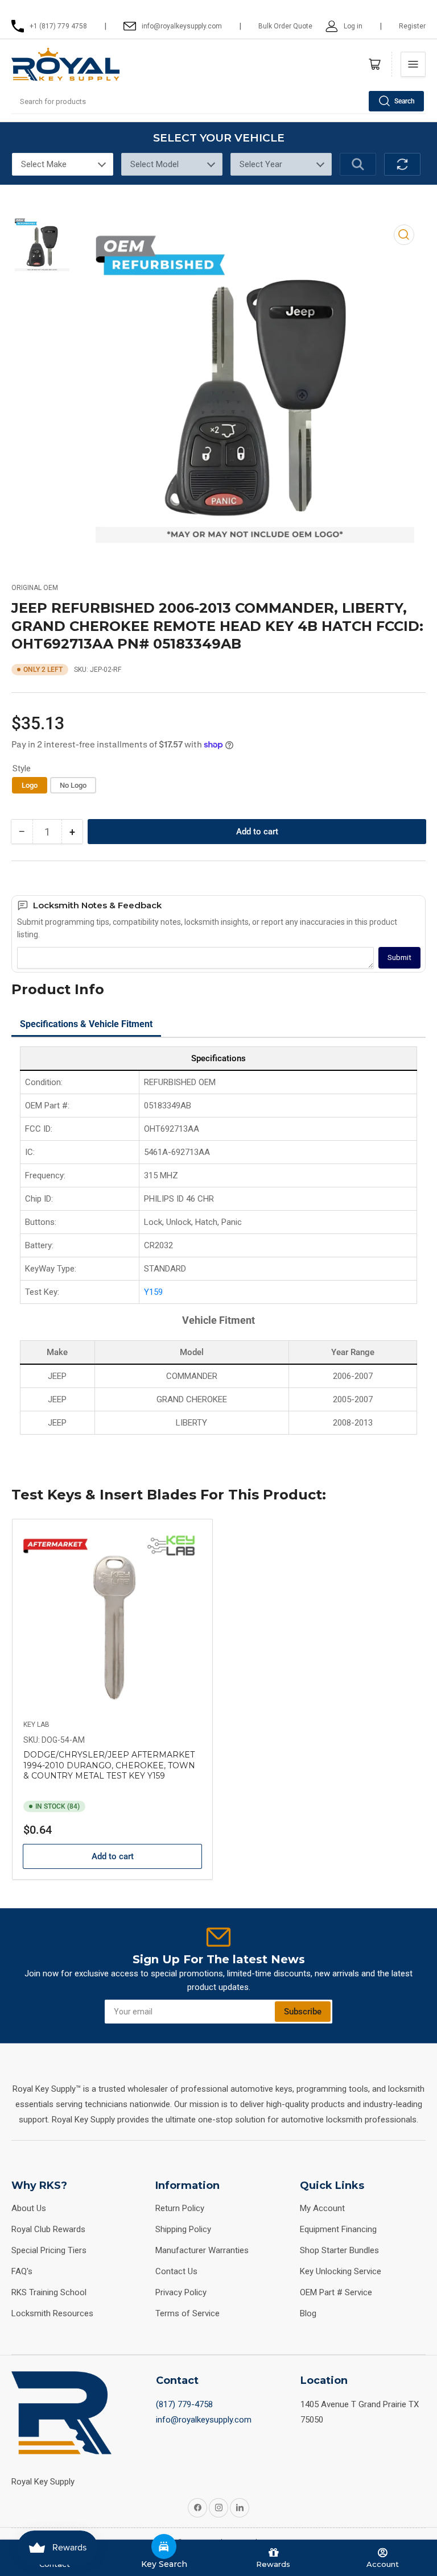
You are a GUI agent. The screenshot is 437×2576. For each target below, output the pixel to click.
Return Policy (180, 2208)
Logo (30, 785)
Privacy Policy (181, 2292)
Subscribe (303, 2012)
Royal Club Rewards (48, 2229)
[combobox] (218, 101)
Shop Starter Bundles (339, 2250)
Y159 (153, 1292)
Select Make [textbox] (44, 164)
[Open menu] (413, 64)
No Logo (73, 785)
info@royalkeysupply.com (204, 2420)
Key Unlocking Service (341, 2271)
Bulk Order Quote (285, 26)
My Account (322, 2208)
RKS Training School (49, 2292)
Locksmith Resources (52, 2313)
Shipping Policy (183, 2229)
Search (405, 101)
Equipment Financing (338, 2229)
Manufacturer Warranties (202, 2250)
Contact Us (176, 2271)
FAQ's (22, 2271)
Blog (308, 2313)
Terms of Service (187, 2313)
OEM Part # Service (336, 2292)
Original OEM (35, 588)
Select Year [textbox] (261, 164)
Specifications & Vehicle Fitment (86, 1024)
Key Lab (36, 1725)
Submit (399, 957)
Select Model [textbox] (154, 164)
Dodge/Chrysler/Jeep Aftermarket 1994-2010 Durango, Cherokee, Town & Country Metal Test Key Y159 (109, 1765)
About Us (29, 2208)
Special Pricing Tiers (49, 2250)
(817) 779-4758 (184, 2404)
